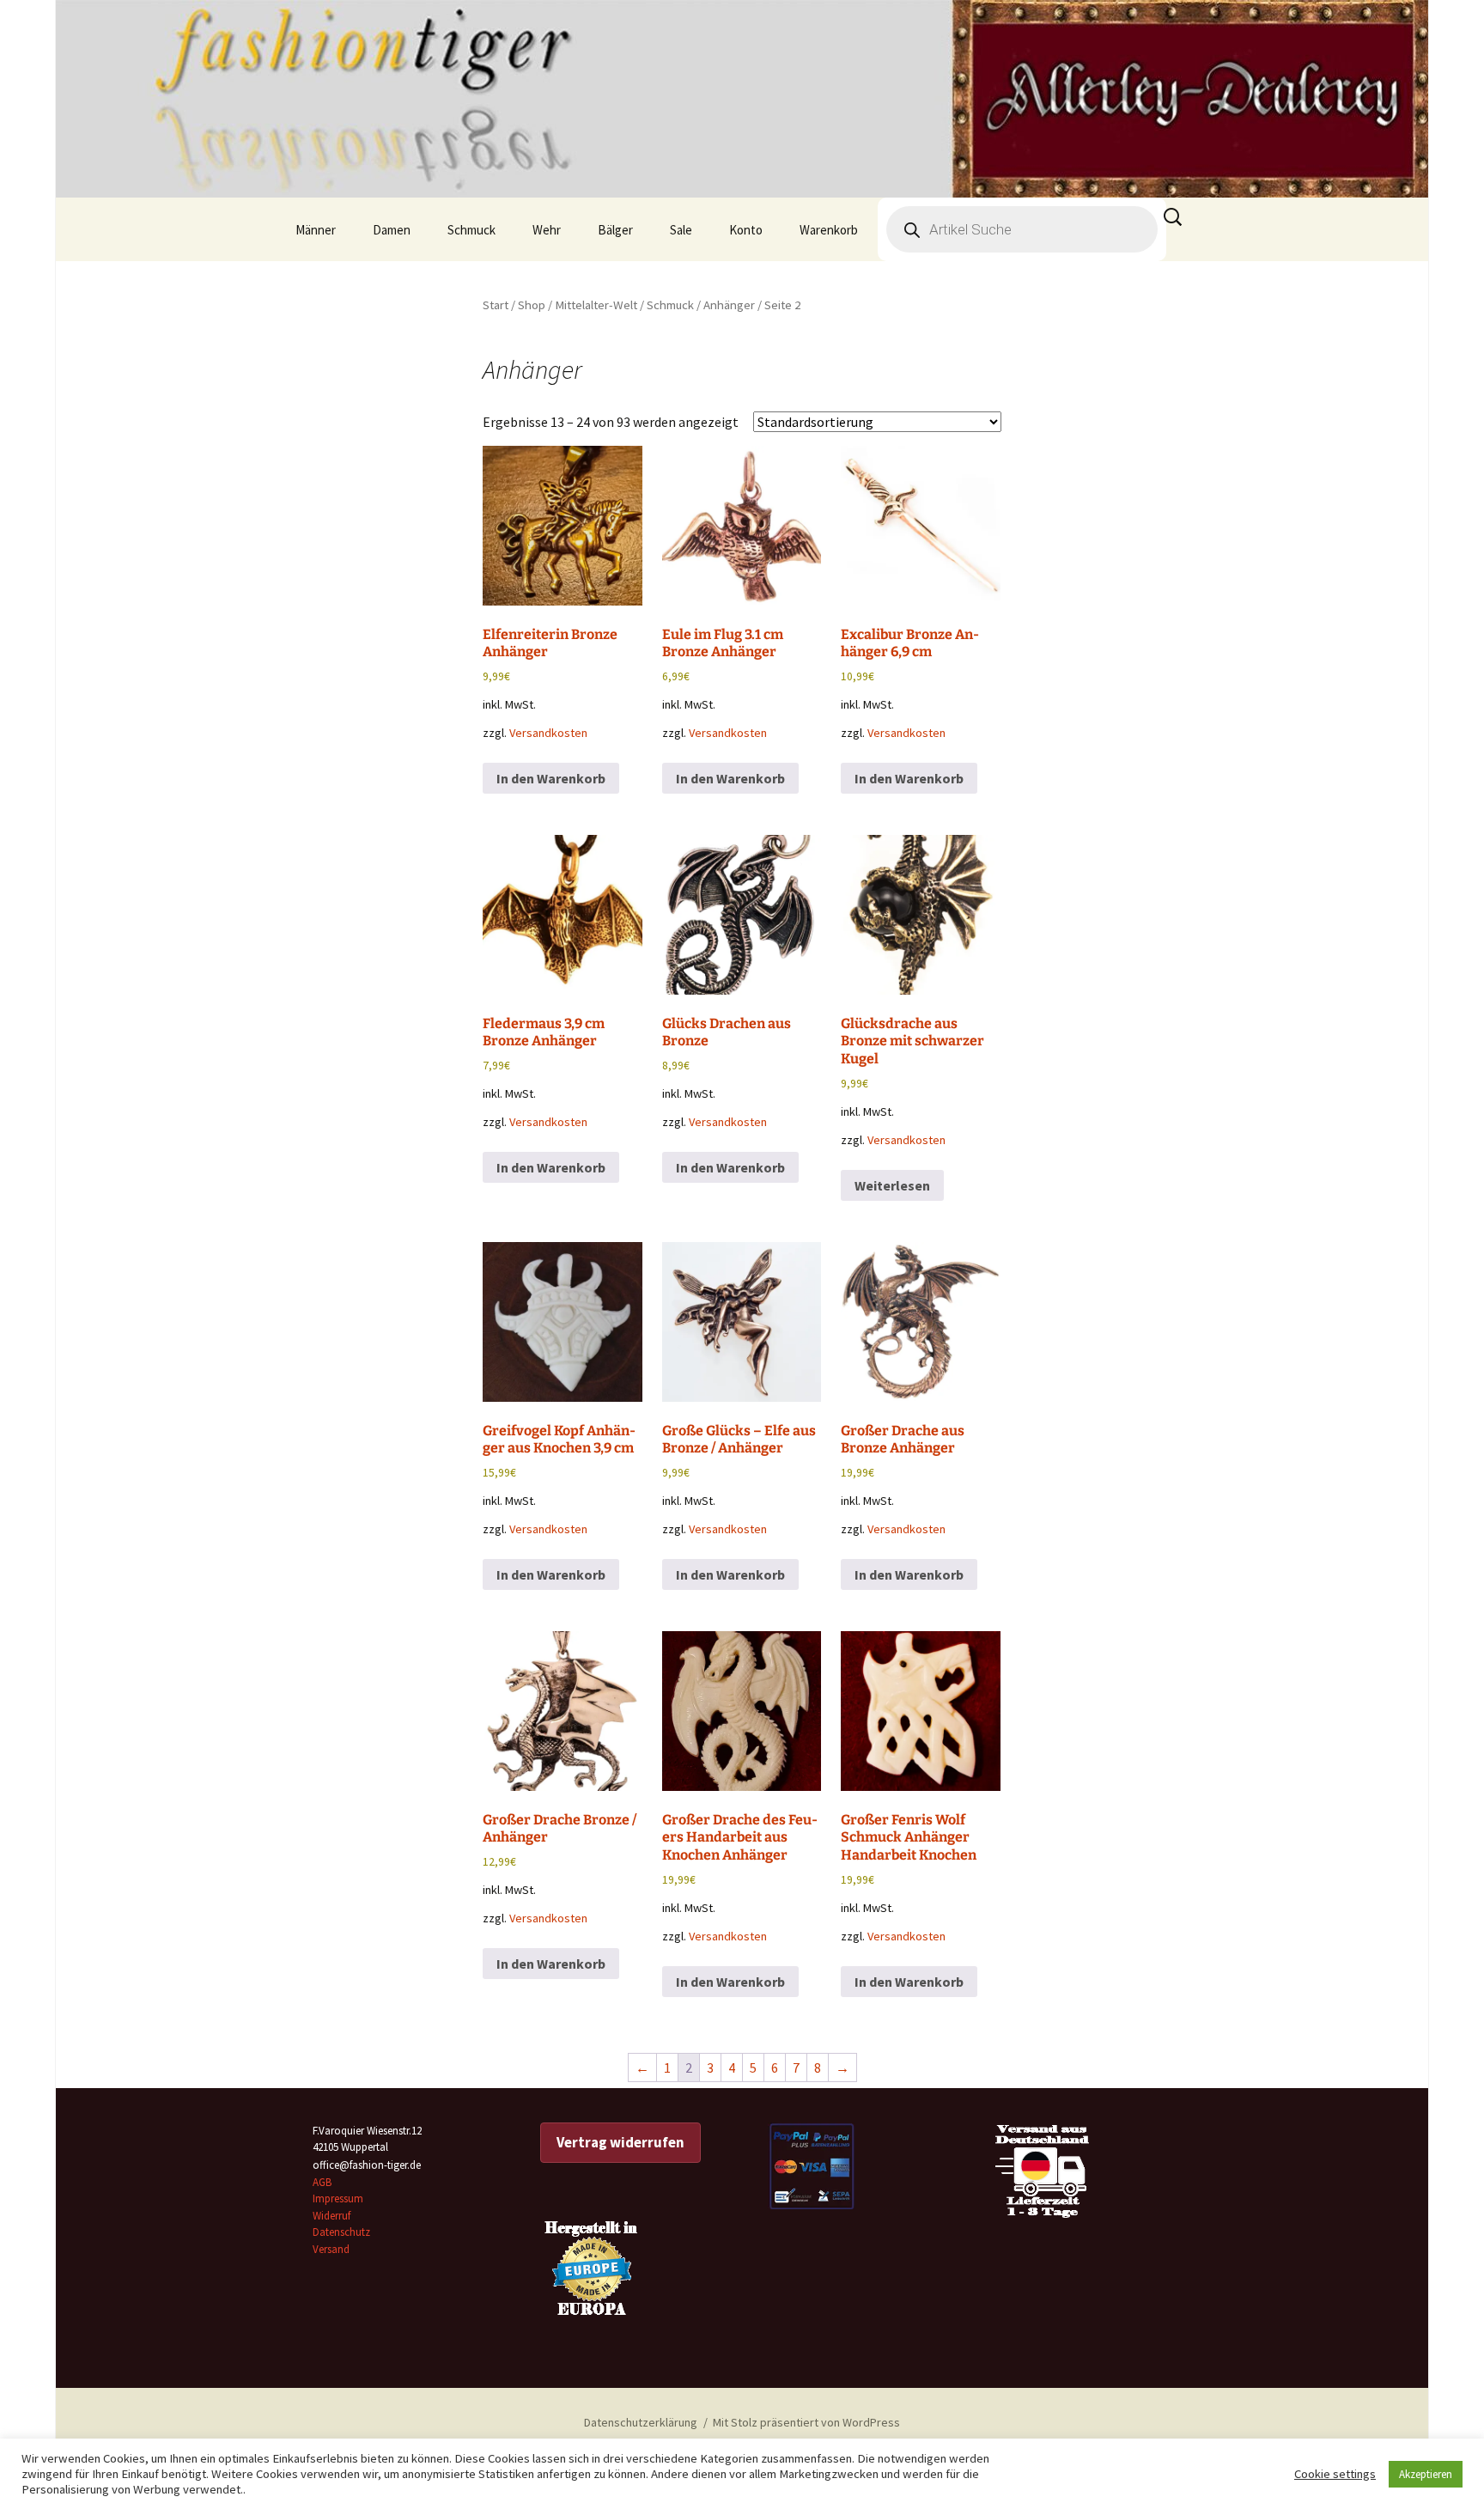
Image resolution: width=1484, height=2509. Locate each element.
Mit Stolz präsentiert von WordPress (806, 2422)
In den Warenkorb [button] (551, 778)
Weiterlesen (892, 1185)
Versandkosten (548, 733)
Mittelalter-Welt (596, 305)
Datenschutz (341, 2232)
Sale (681, 230)
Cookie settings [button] (1335, 2474)
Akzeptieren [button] (1426, 2474)
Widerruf (331, 2216)
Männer (316, 230)
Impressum (338, 2198)
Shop (532, 305)
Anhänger (729, 305)
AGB (322, 2182)
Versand (331, 2249)
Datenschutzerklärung (641, 2422)
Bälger (615, 230)
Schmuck (471, 230)
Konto (746, 230)
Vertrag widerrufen (620, 2142)
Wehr (547, 230)
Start (496, 305)
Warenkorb (829, 230)
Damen (392, 230)
